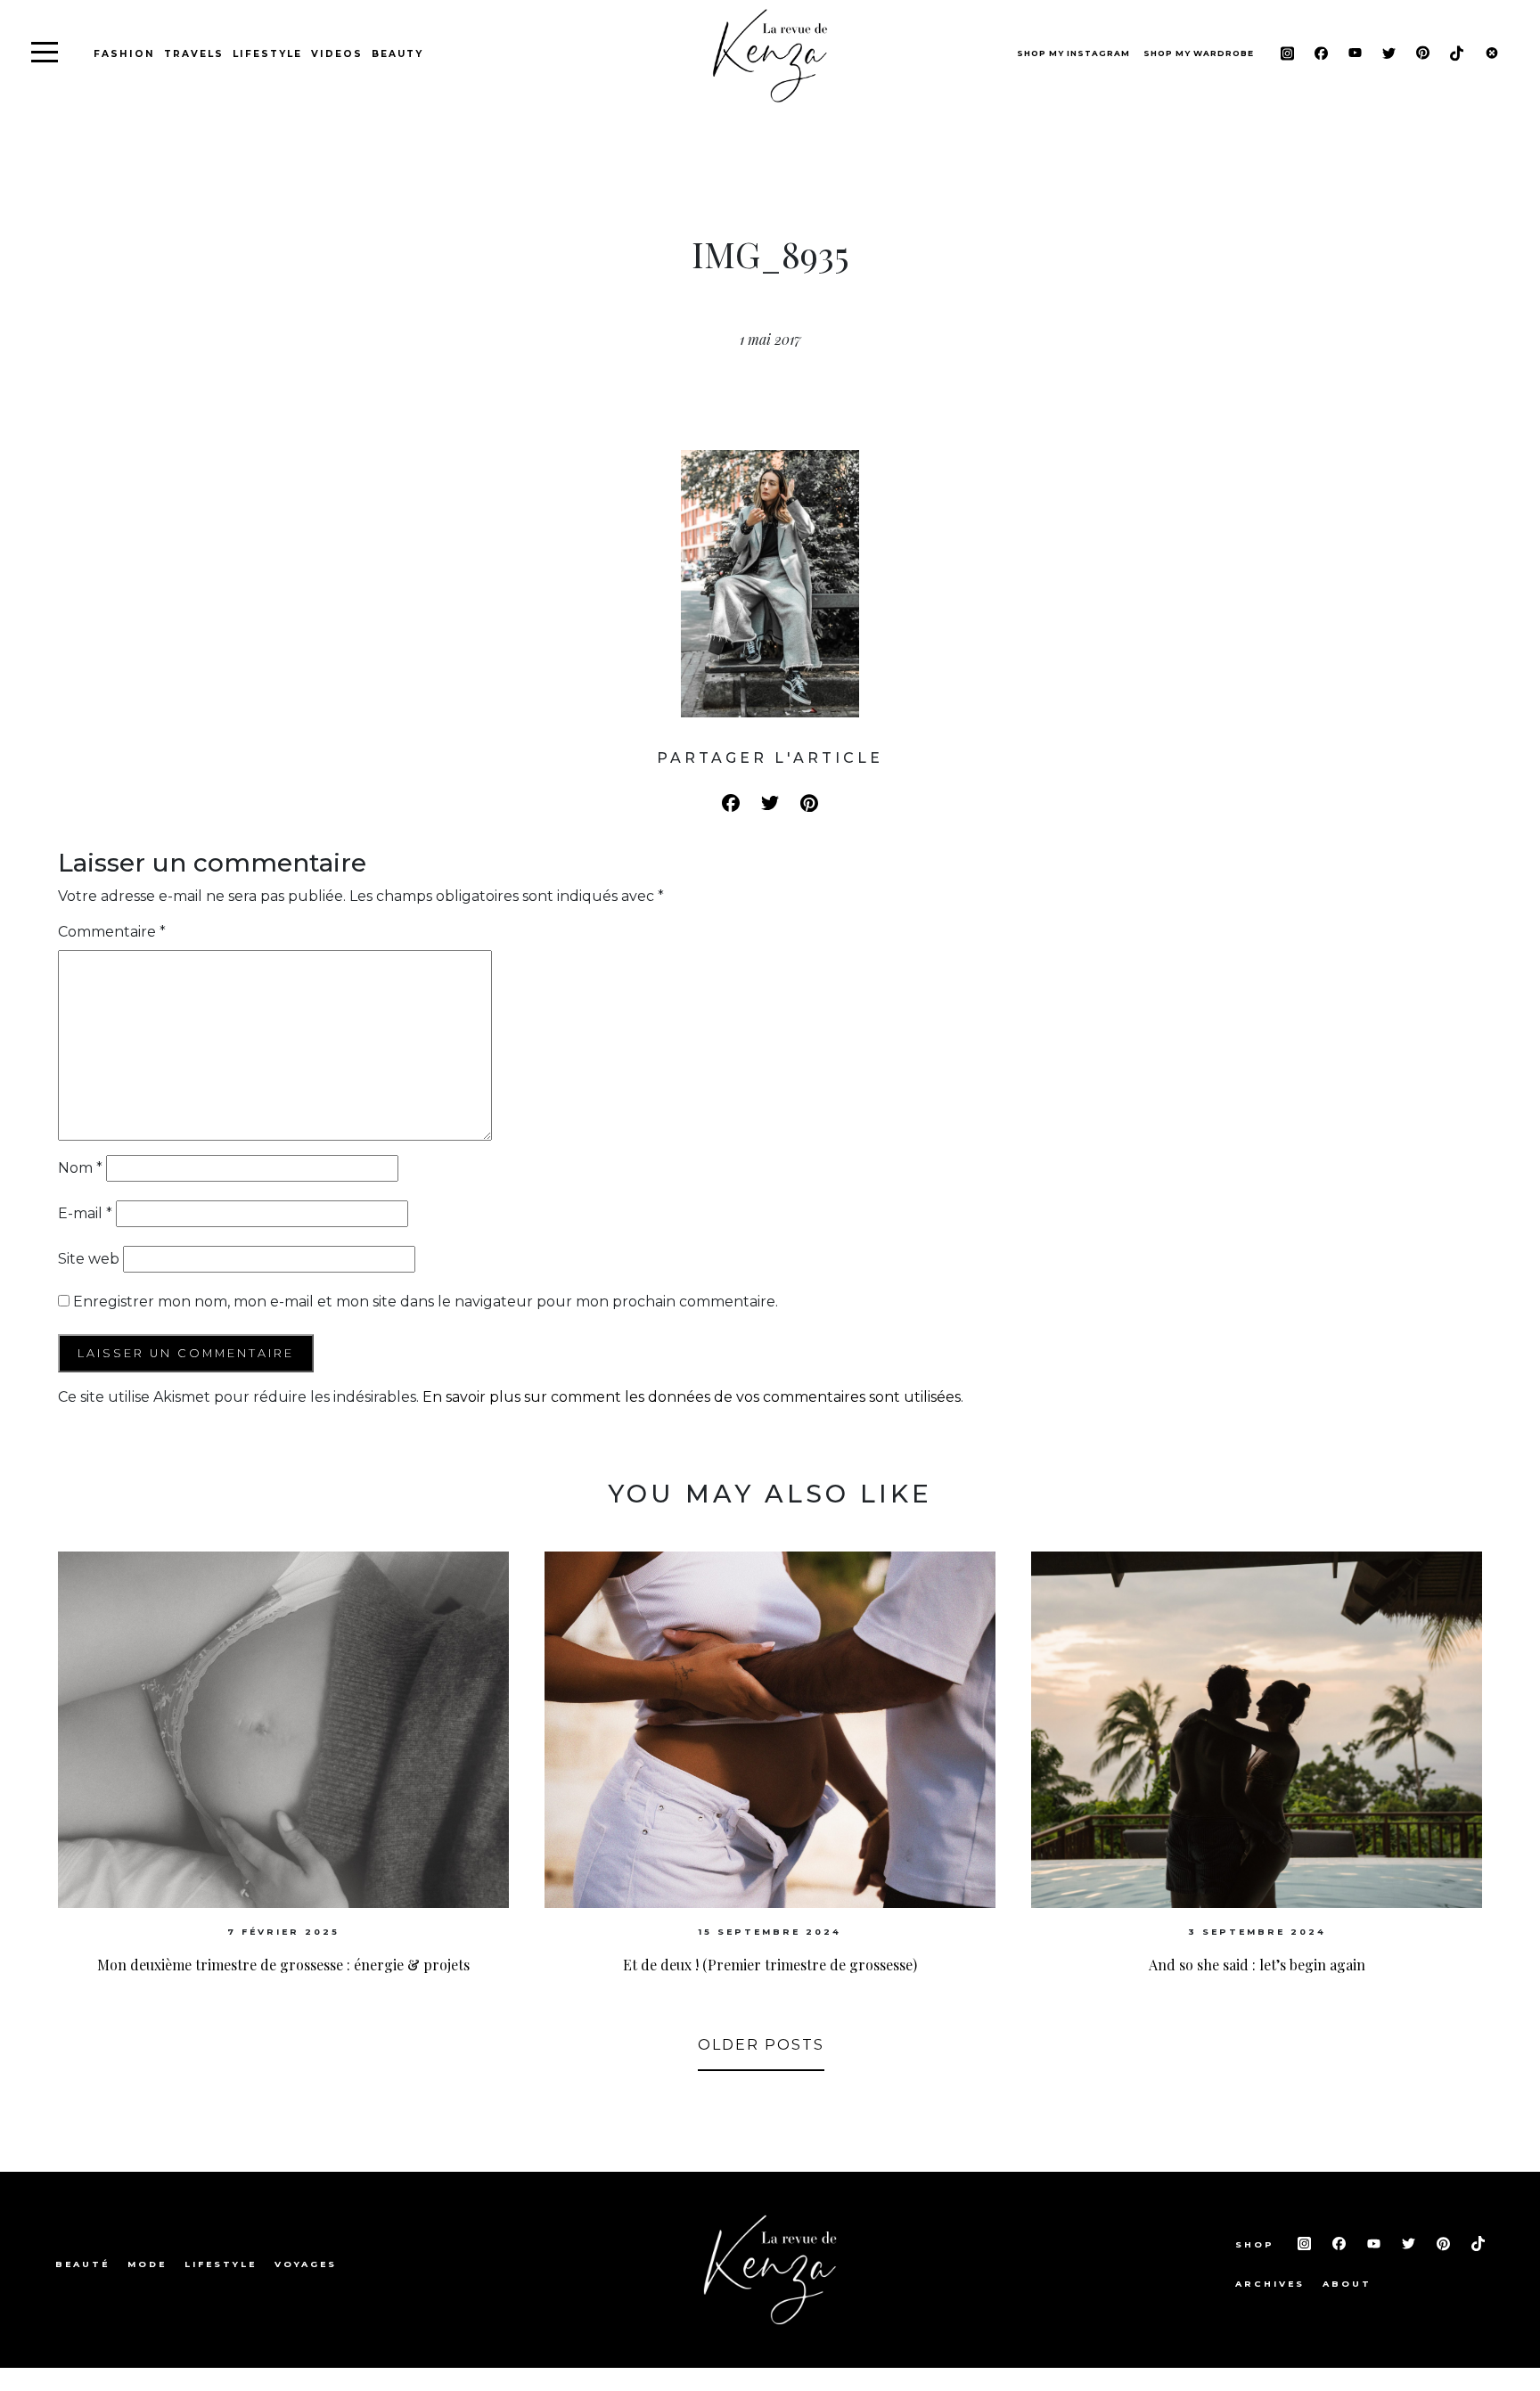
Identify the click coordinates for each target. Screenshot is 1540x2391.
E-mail (85, 1213)
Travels (194, 54)
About (1347, 2284)
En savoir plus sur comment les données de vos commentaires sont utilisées (692, 1397)
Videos (337, 54)
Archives (1270, 2284)
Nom (80, 1168)
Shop (1257, 2244)
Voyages (306, 2264)
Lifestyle (267, 54)
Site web (89, 1259)
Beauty (397, 54)
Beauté (82, 2264)
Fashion (124, 54)
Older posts (761, 2045)
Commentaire (112, 932)
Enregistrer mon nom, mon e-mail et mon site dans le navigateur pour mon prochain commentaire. (426, 1302)
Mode (147, 2264)
